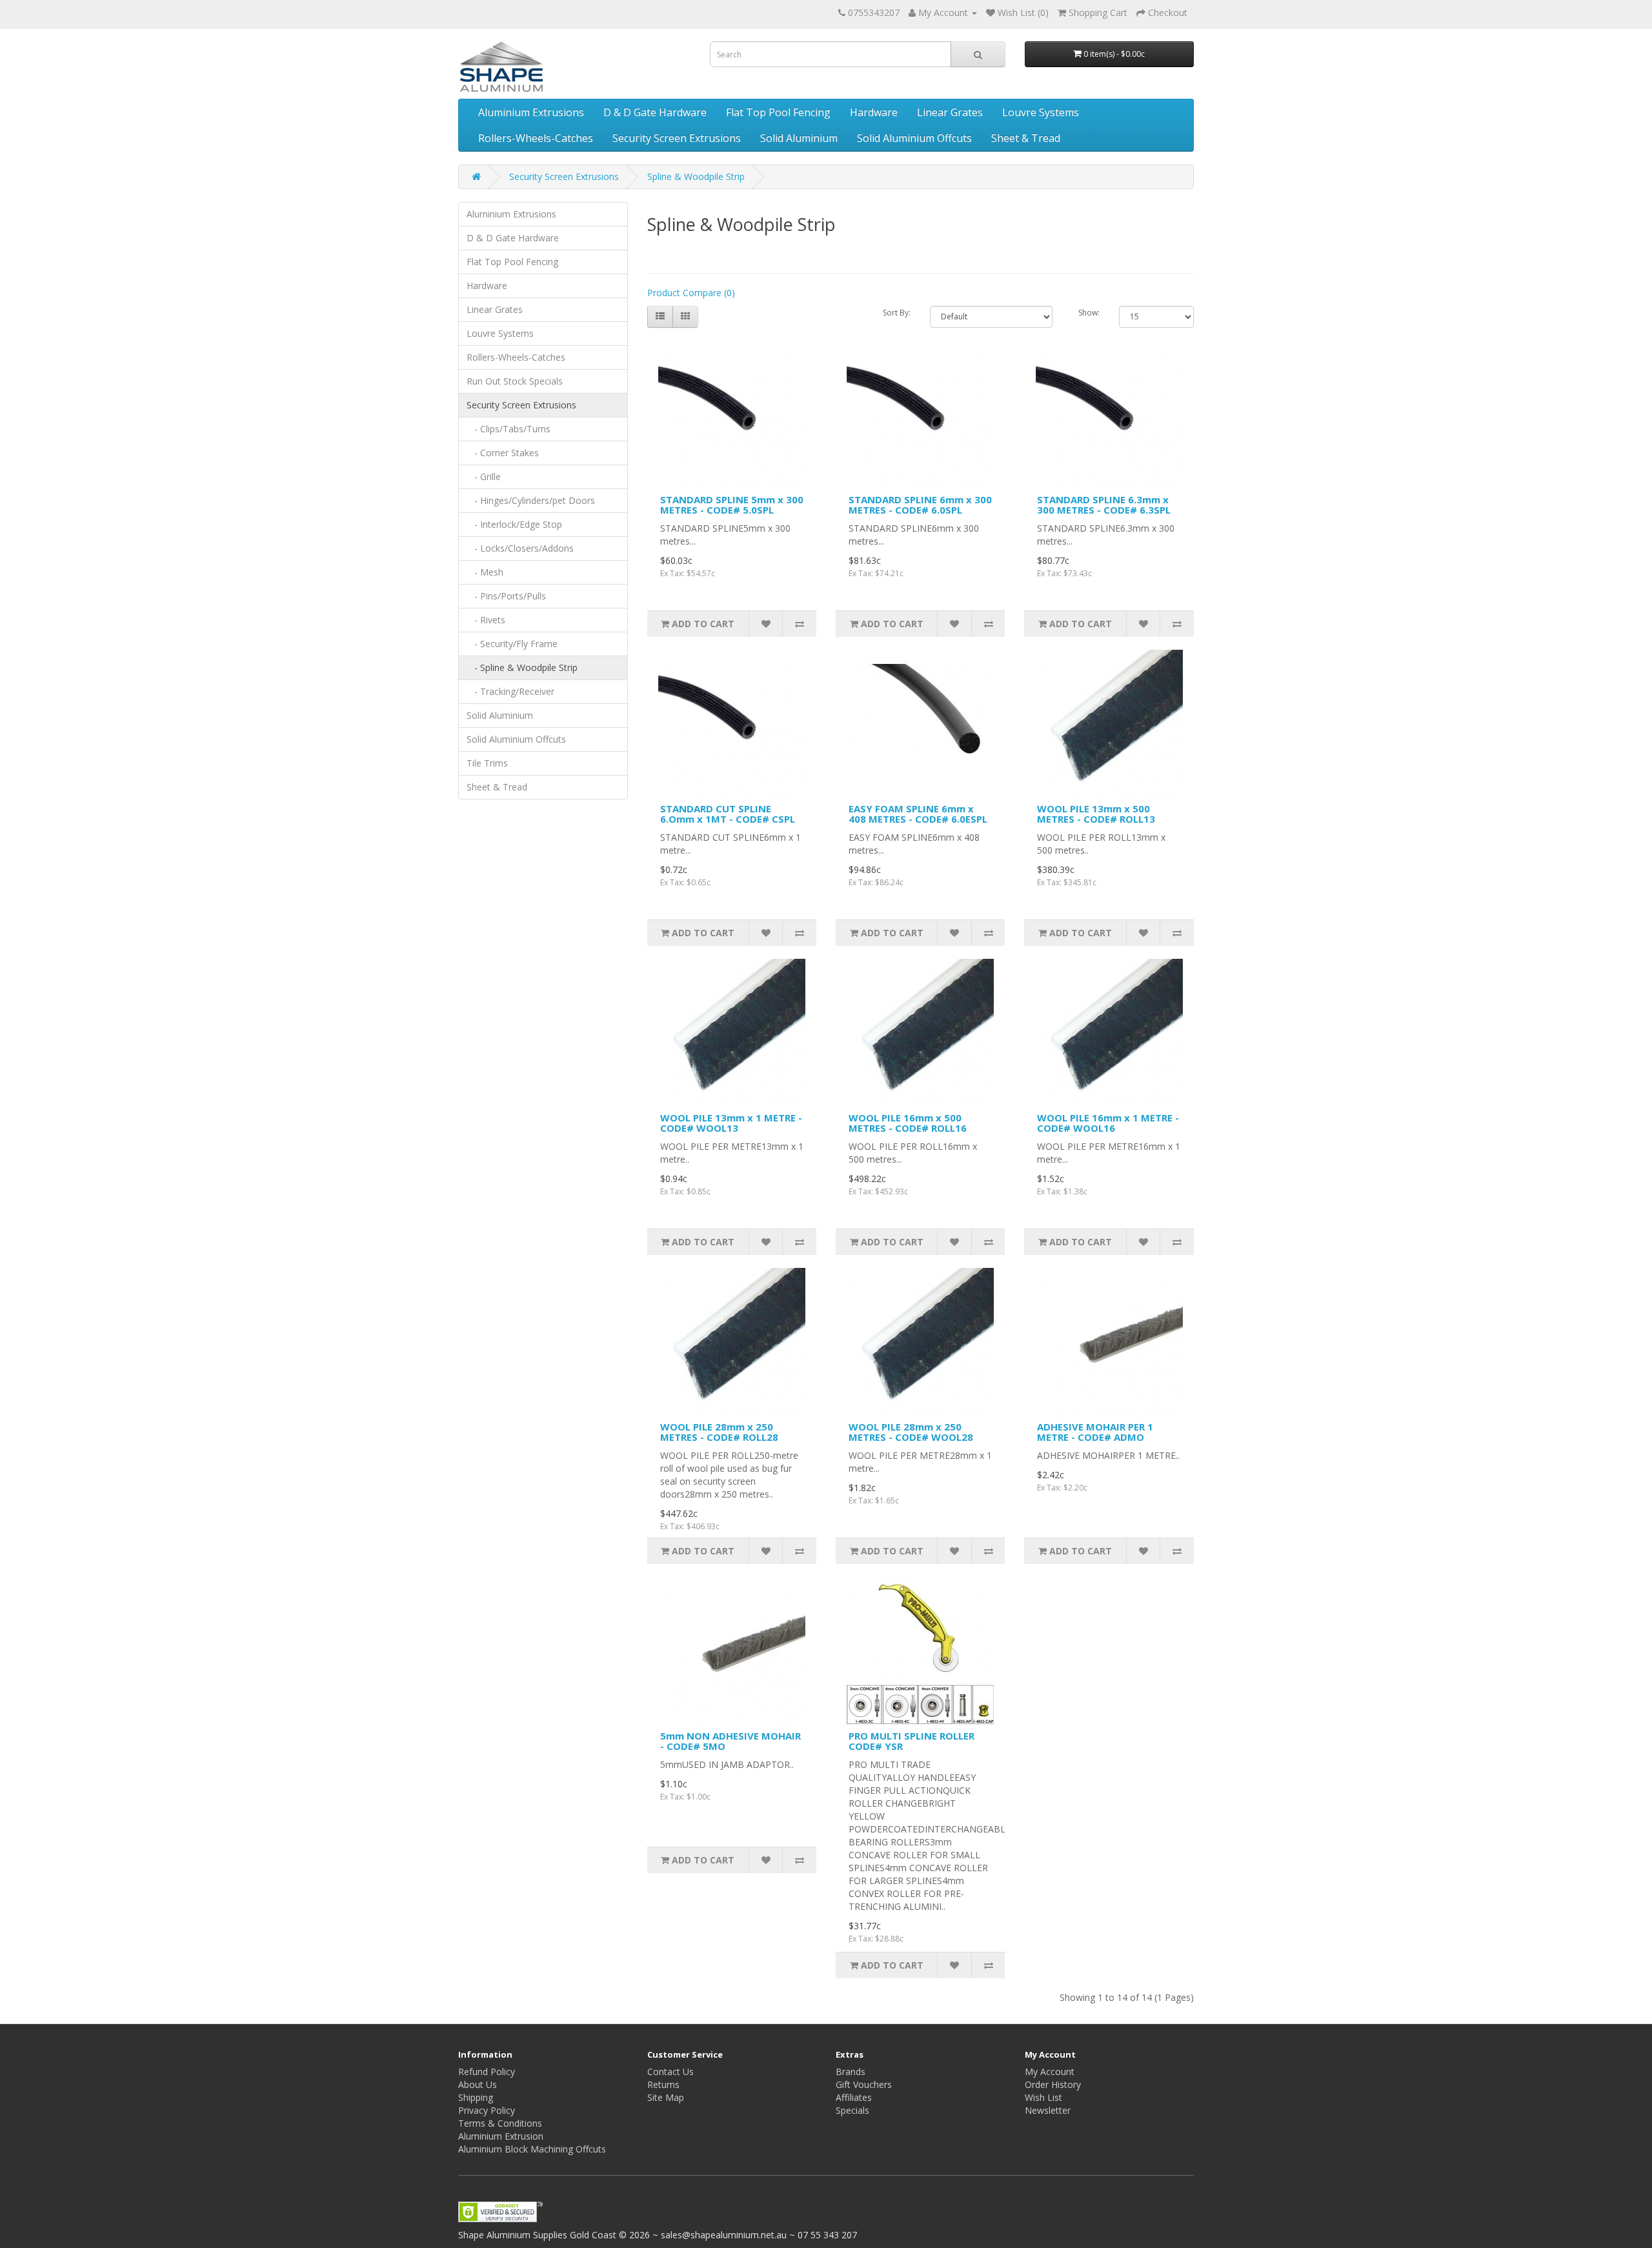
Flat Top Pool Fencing (778, 112)
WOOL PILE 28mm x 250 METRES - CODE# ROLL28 (719, 1432)
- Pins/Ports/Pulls (506, 596)
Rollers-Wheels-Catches (536, 138)
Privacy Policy (487, 2110)
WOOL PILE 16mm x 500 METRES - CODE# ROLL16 (908, 1123)
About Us (478, 2084)
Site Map (666, 2097)
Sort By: (897, 313)
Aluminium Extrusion (501, 2136)
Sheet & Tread (1026, 138)
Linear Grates (950, 112)
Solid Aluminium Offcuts (914, 138)
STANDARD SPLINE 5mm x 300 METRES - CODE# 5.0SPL (732, 505)
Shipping (476, 2097)
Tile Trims (487, 763)
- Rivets (486, 620)
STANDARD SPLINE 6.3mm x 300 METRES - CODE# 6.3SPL (1104, 505)
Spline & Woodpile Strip (696, 176)
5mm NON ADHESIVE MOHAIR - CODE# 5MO (730, 1741)
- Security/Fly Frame (512, 644)
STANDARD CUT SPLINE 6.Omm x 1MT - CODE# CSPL (728, 814)
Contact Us (670, 2072)
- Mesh (485, 572)
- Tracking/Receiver (510, 691)
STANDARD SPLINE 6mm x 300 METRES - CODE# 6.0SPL (920, 505)
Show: (1089, 313)
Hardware (874, 112)
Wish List (1043, 2097)
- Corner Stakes (503, 453)
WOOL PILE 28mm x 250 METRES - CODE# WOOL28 (911, 1432)
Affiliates (854, 2097)
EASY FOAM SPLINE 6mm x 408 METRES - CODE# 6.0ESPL (918, 814)
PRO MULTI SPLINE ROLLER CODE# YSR (912, 1741)
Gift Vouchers (864, 2084)
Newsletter (1048, 2110)
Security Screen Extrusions (677, 138)
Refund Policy (487, 2072)
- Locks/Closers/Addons (520, 548)
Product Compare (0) (691, 293)
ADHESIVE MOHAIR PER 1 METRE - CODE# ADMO (1095, 1432)
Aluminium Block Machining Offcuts (532, 2149)
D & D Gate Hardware (655, 112)
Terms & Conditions (500, 2123)
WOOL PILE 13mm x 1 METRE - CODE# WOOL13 (731, 1123)
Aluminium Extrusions (531, 112)
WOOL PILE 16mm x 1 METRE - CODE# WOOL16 (1108, 1123)
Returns (663, 2084)
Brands (851, 2072)
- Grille (484, 477)
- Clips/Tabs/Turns (509, 429)
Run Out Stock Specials (515, 381)
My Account (1050, 2072)
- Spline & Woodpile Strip (522, 667)
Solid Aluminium (799, 138)
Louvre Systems (1041, 112)
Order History (1053, 2084)
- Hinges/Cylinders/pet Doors (531, 500)
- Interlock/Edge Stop (514, 524)
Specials (852, 2110)
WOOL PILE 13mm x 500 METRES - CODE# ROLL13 (1096, 814)
